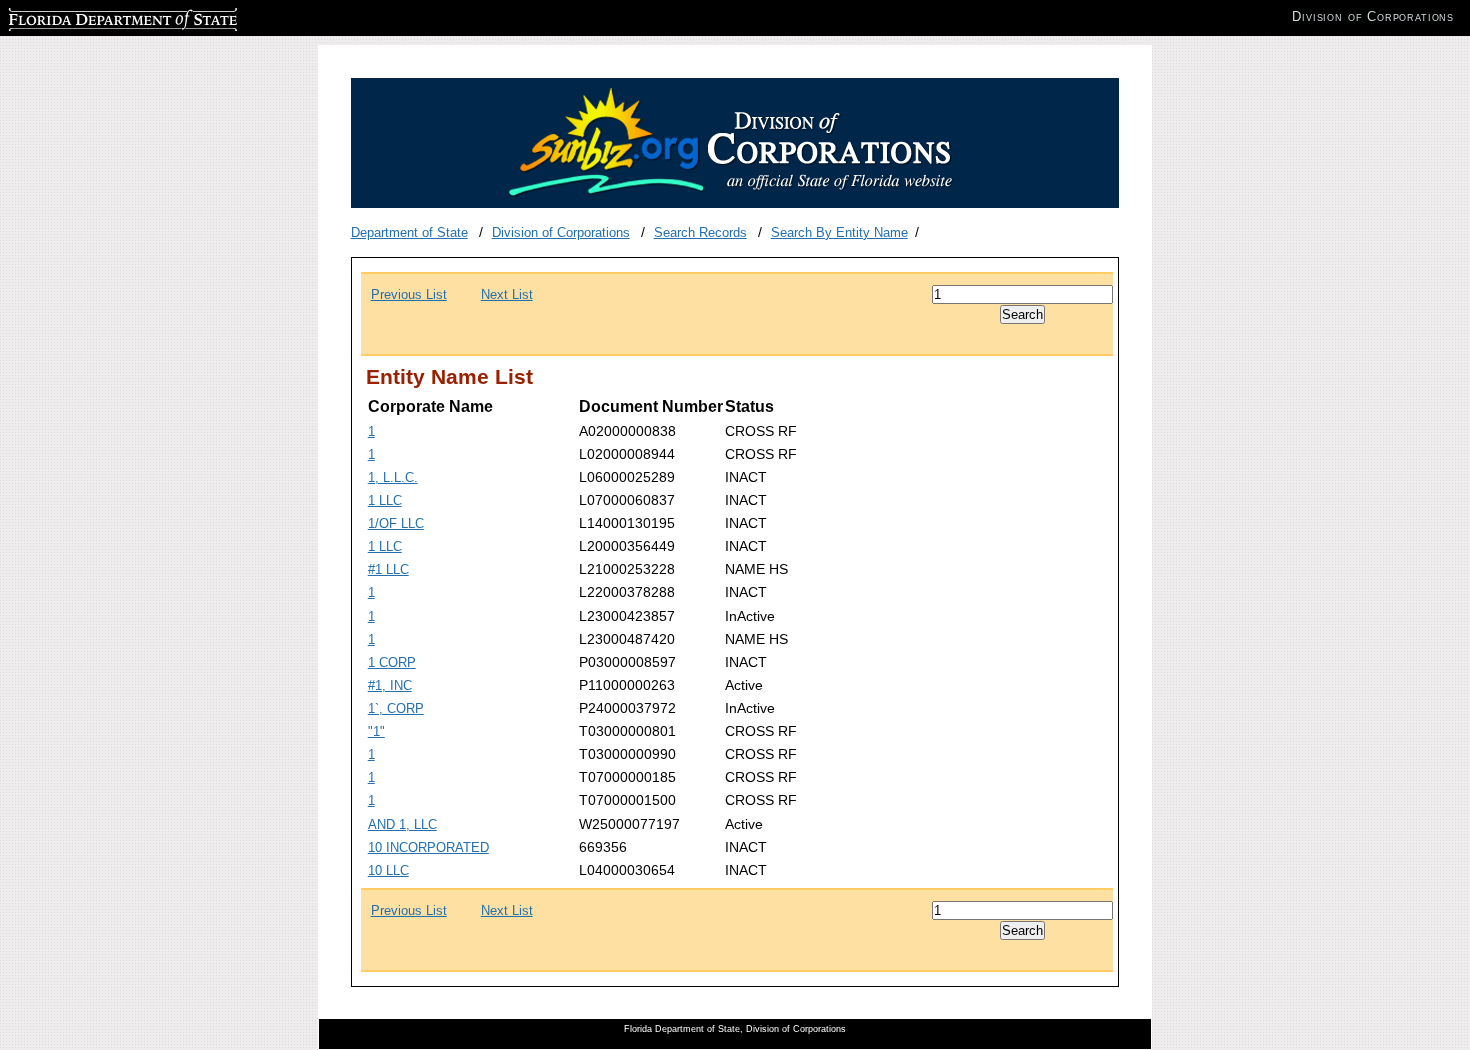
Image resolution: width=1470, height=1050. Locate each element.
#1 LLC (388, 569)
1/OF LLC (396, 523)
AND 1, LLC (402, 824)
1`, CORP (396, 708)
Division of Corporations (561, 232)
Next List (507, 294)
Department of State (409, 232)
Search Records (700, 232)
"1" (376, 731)
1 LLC (385, 500)
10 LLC (388, 870)
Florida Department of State (88, 16)
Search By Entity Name (839, 232)
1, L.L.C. (393, 477)
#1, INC (390, 685)
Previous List (409, 294)
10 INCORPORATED (428, 847)
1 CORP (392, 662)
